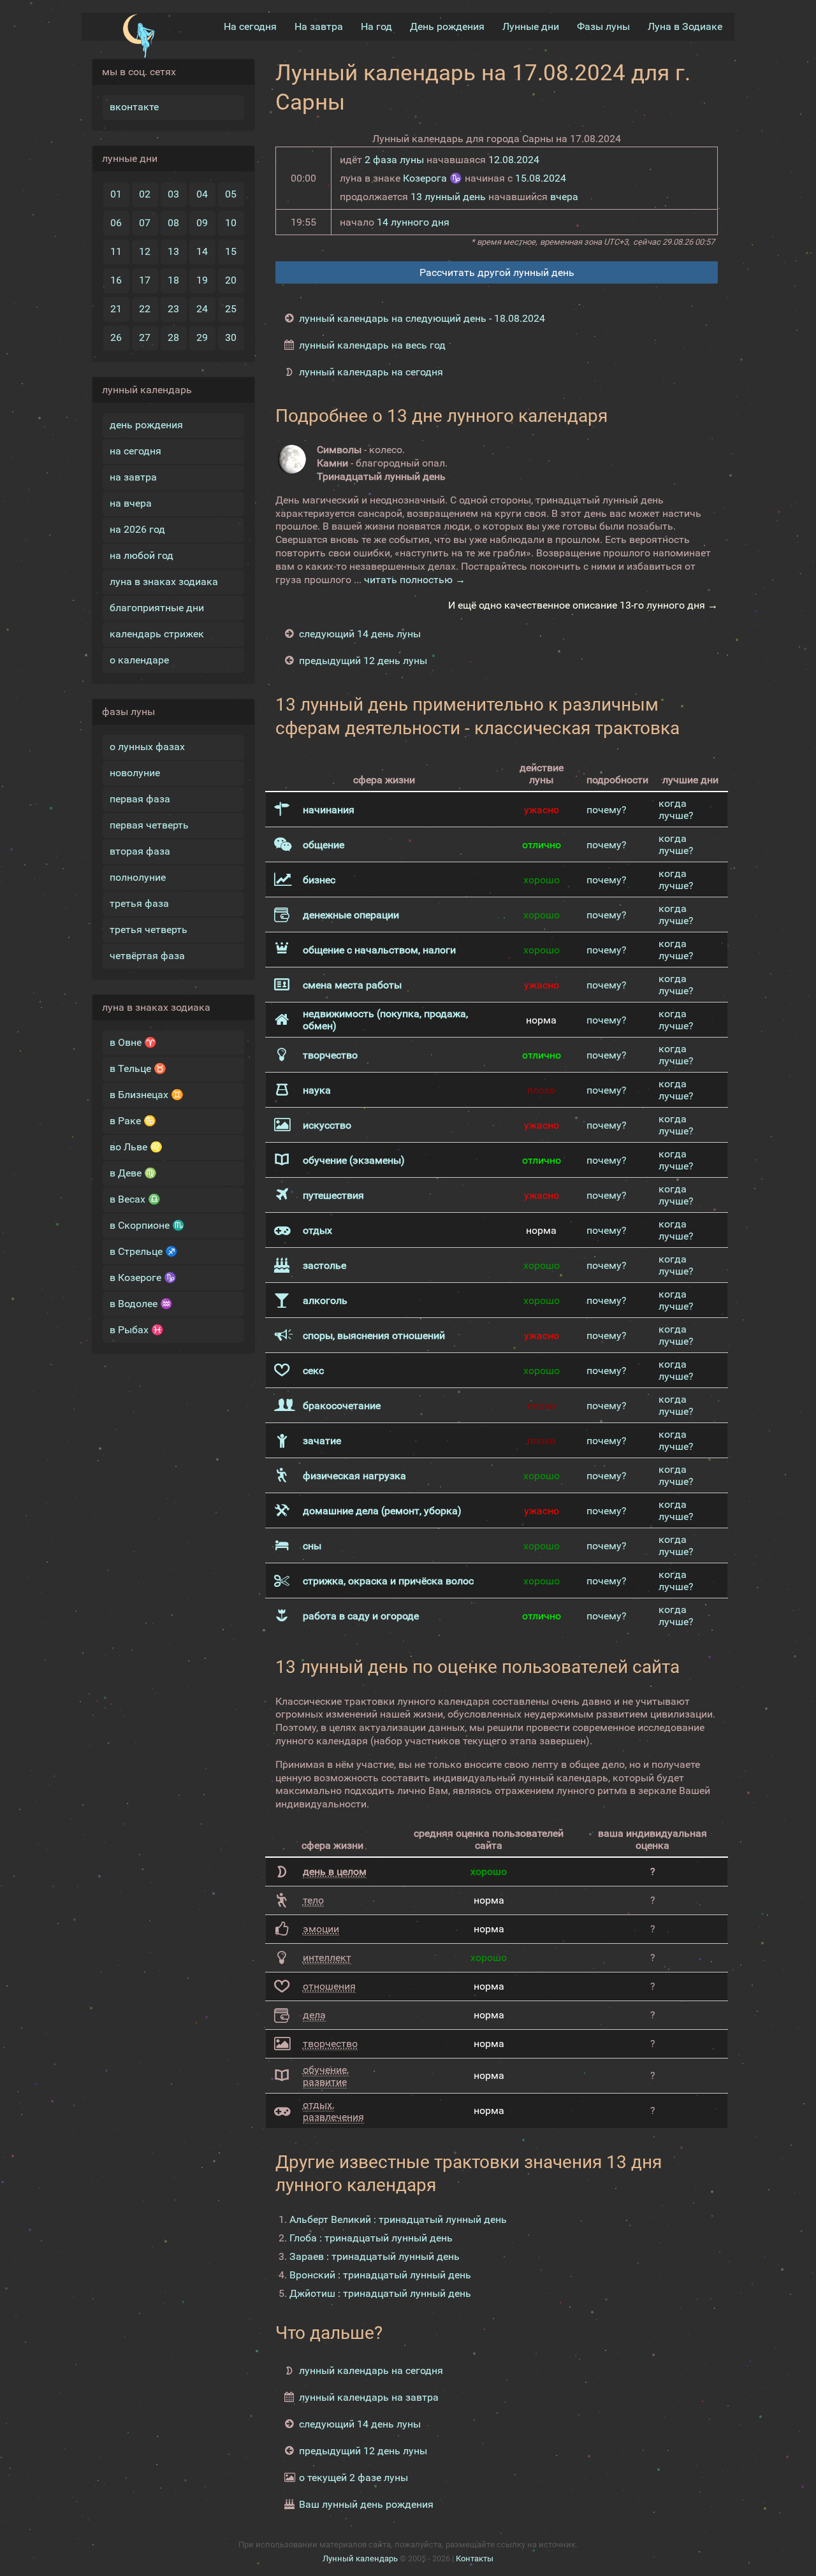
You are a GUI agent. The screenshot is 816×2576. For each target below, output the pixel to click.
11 (116, 251)
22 (145, 309)
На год (376, 26)
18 (173, 280)
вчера (564, 197)
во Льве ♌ (136, 1147)
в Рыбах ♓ (137, 1330)
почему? (607, 810)
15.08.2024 (541, 178)
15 (231, 251)
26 (116, 337)
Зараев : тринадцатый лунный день (375, 2256)
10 (231, 223)
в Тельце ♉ (138, 1068)
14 (202, 251)
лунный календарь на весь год (372, 345)
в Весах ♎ (135, 1199)
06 (116, 223)
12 (145, 251)
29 (202, 337)
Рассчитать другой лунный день (497, 272)
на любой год (142, 555)
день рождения (146, 425)
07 (145, 223)
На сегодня (250, 26)
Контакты (475, 2558)
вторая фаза (140, 851)
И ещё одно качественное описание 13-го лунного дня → (583, 605)
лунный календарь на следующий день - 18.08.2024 (422, 318)
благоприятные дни (157, 608)
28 (173, 337)
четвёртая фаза (147, 956)
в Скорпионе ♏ (147, 1225)
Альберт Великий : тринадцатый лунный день (398, 2219)
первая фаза (140, 799)
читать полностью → (415, 580)
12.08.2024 (514, 160)
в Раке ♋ (133, 1121)
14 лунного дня (413, 222)
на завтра (133, 477)
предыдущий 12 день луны (363, 661)
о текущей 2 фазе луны (353, 2478)
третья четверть (149, 930)
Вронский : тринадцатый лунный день (380, 2275)
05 (231, 194)
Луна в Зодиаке (685, 26)
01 (116, 194)
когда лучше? (676, 809)
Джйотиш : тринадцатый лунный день (380, 2293)
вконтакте (134, 107)
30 (231, 337)
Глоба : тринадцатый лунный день (371, 2238)
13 (173, 251)
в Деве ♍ (133, 1173)
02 (145, 194)
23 (173, 309)
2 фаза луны (394, 160)
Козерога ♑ (433, 178)
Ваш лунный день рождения (366, 2504)
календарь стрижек (157, 634)
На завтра (319, 26)
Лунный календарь (360, 2558)
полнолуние (138, 877)
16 (116, 280)
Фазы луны (603, 26)
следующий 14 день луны (360, 634)
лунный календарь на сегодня (371, 372)
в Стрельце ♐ (144, 1251)
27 (145, 337)
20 (231, 280)
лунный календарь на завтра (369, 2397)
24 (202, 309)
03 (173, 194)
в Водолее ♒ (141, 1304)
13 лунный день (448, 197)
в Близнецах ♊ (147, 1095)
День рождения (447, 26)
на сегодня (135, 451)
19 (202, 280)
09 (202, 223)
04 (202, 194)
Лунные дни (531, 26)
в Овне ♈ (133, 1042)
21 (116, 309)
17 (145, 280)
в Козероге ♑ (143, 1277)
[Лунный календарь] (139, 36)
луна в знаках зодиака (164, 582)
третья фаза (139, 903)
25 (231, 309)
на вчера (131, 503)
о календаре (139, 660)
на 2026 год (137, 529)
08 (173, 223)
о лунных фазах (147, 747)
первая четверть (149, 825)
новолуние (135, 773)
